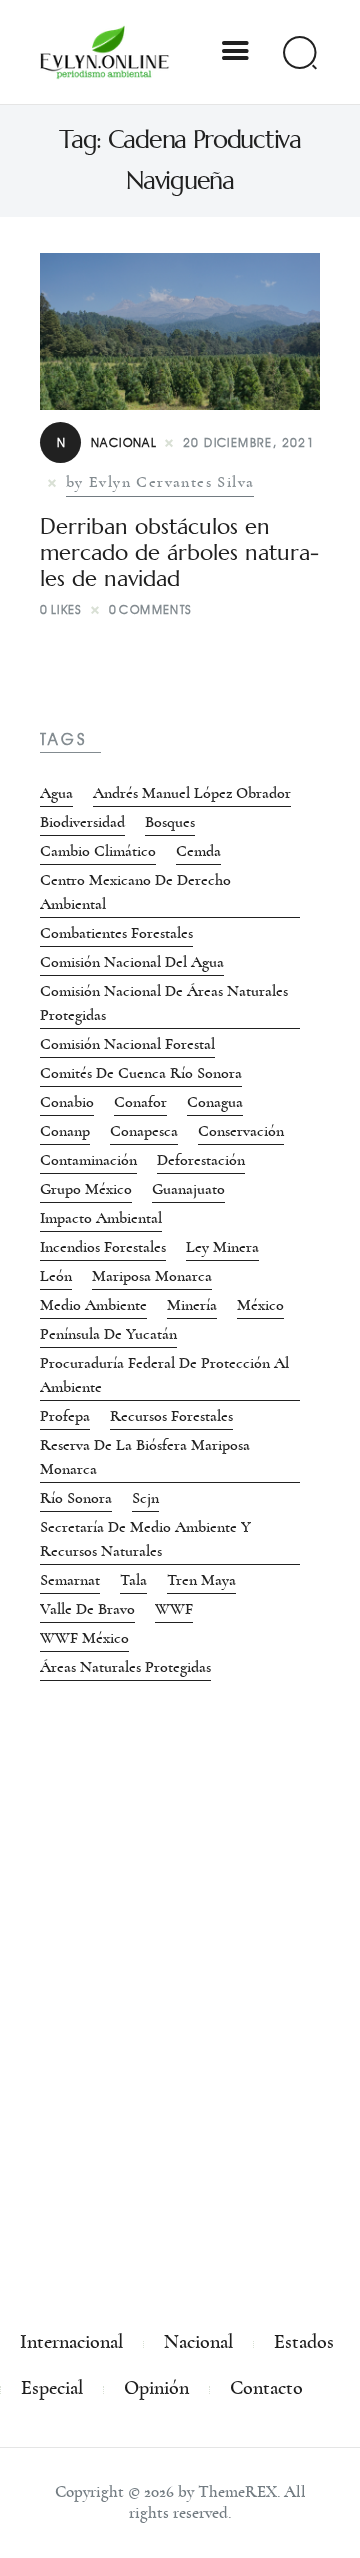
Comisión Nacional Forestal (127, 1044)
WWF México (84, 1638)
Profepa (65, 1416)
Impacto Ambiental (101, 1218)
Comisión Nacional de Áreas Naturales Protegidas (164, 1003)
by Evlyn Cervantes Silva (160, 482)
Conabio (67, 1102)
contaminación (88, 1160)
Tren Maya (201, 1580)
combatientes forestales (116, 933)
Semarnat (70, 1580)
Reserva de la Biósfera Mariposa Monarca (145, 1457)
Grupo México (86, 1189)
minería (192, 1305)
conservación (241, 1131)
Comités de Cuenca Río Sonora (141, 1073)
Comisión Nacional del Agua (132, 962)
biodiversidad (82, 822)
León (56, 1276)
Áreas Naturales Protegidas (125, 1667)
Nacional (107, 442)
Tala (133, 1580)
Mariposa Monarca (152, 1276)
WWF (174, 1609)
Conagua (215, 1102)
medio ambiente (93, 1305)
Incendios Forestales (103, 1247)
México (260, 1305)
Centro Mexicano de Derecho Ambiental (135, 892)
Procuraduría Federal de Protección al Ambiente (164, 1375)
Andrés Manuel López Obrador (192, 793)
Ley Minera (222, 1247)
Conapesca (144, 1131)
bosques (170, 822)
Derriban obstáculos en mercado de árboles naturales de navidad (179, 553)
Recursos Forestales (171, 1416)
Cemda (198, 851)
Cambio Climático (98, 851)
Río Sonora (76, 1498)
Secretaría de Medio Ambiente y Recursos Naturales (145, 1539)
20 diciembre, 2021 (249, 442)
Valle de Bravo (87, 1609)
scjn (145, 1498)
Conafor (140, 1102)
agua (56, 793)
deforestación (201, 1160)
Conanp (65, 1131)
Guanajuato (188, 1189)
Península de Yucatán (108, 1334)
